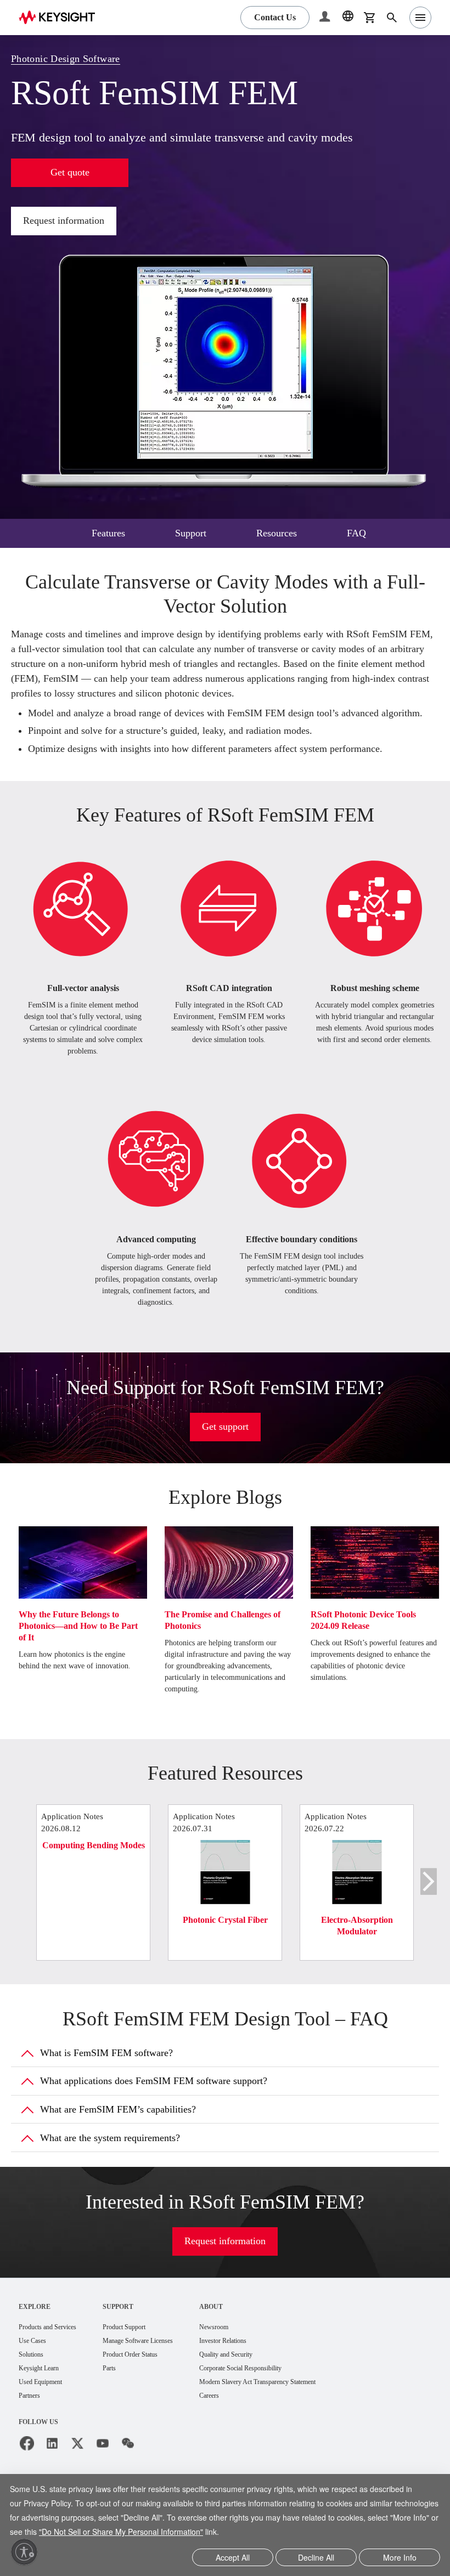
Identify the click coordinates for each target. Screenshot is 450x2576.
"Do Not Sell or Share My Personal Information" (205, 2533)
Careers (242, 2428)
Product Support (143, 2357)
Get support (225, 1456)
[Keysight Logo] (61, 18)
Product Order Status (150, 2385)
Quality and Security (262, 2385)
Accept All (233, 2558)
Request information (69, 221)
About (242, 2336)
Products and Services (55, 2357)
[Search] (392, 18)
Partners (32, 2428)
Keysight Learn (42, 2400)
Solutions (34, 2385)
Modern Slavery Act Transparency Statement (301, 2414)
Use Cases (36, 2371)
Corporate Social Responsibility (280, 2400)
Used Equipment (45, 2414)
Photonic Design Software (73, 59)
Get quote (70, 172)
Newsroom (248, 2357)
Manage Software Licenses (160, 2371)
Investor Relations (258, 2371)
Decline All (316, 2558)
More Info (400, 2558)
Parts (125, 2400)
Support (133, 2336)
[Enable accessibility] (24, 2552)
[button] (326, 18)
